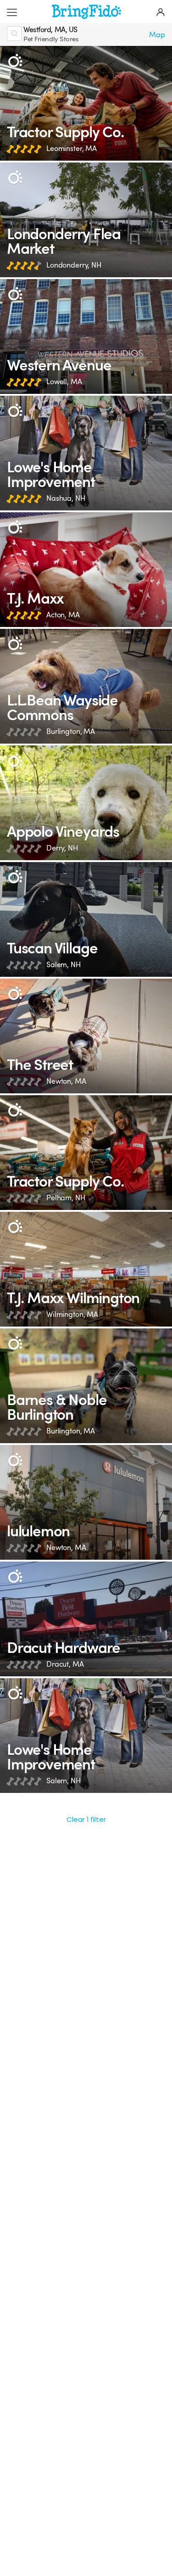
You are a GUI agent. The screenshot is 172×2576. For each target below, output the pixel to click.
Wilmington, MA (72, 1314)
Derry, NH (62, 848)
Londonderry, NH (74, 265)
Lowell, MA (64, 382)
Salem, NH (64, 965)
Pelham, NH (66, 1198)
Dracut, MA (65, 1664)
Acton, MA (63, 615)
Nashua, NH (66, 498)
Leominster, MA (72, 148)
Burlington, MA (71, 731)
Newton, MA (66, 1081)
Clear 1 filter (86, 1819)
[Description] (15, 61)
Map (157, 35)
